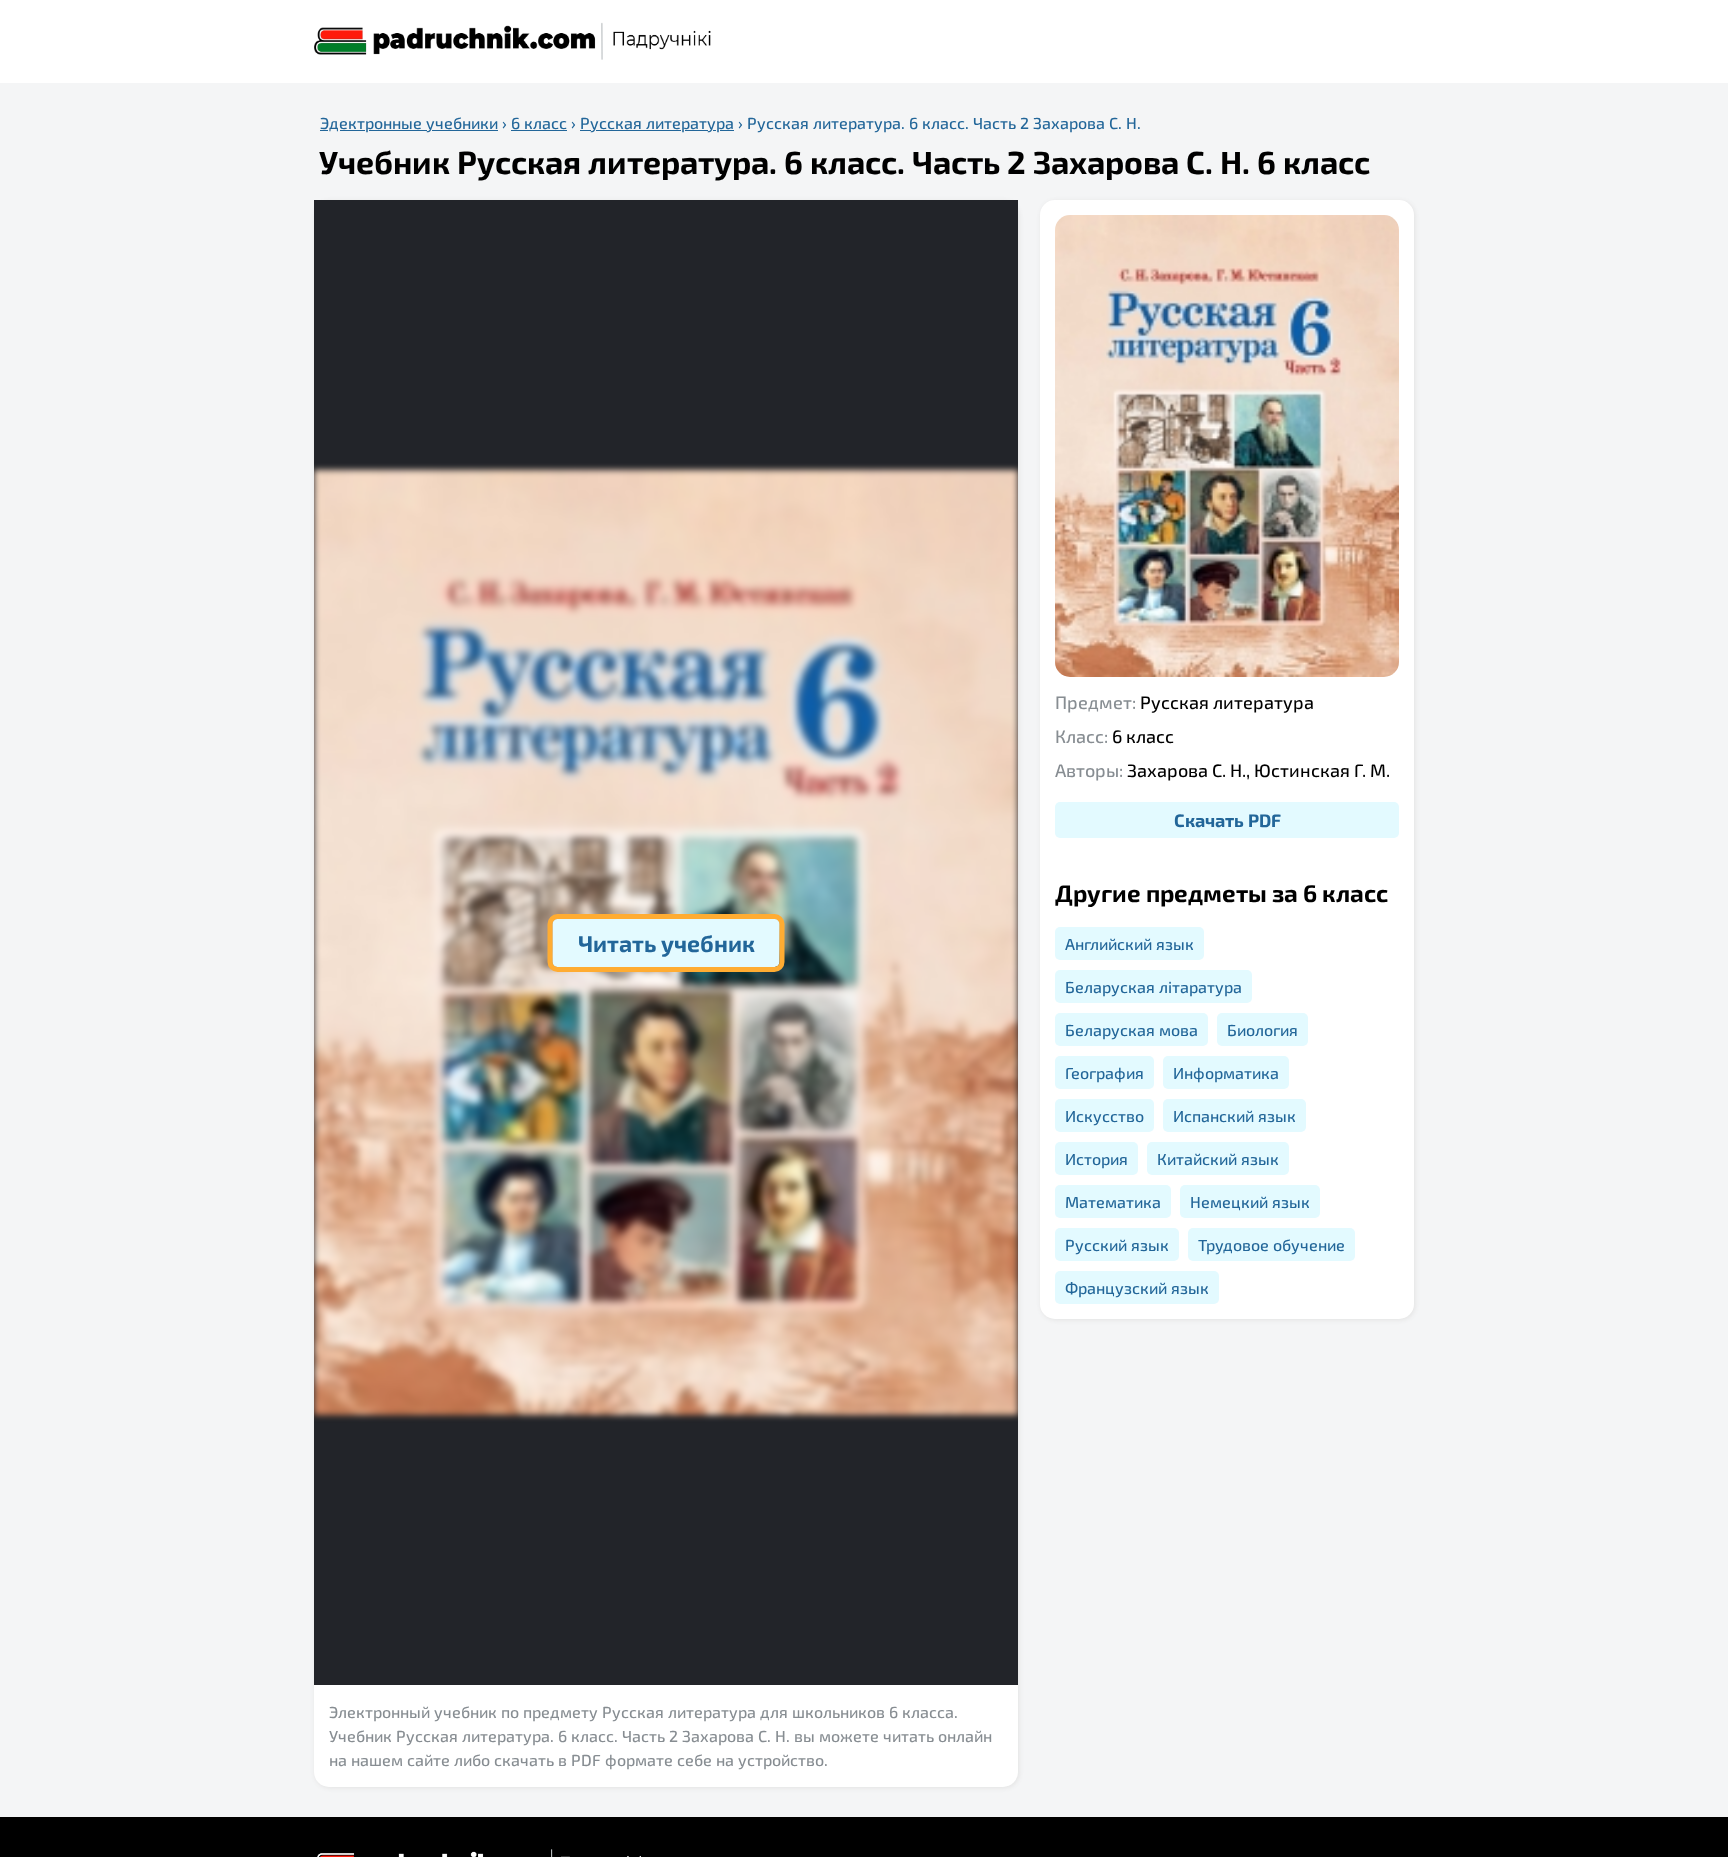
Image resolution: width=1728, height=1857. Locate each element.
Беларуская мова (1131, 1029)
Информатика (1226, 1072)
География (1104, 1072)
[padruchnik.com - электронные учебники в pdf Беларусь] (514, 41)
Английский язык (1129, 943)
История (1096, 1158)
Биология (1262, 1029)
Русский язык (1117, 1244)
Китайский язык (1218, 1158)
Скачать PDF (1227, 820)
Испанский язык (1234, 1115)
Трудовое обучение (1271, 1244)
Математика (1113, 1201)
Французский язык (1137, 1287)
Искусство (1104, 1115)
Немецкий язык (1250, 1201)
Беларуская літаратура (1153, 986)
